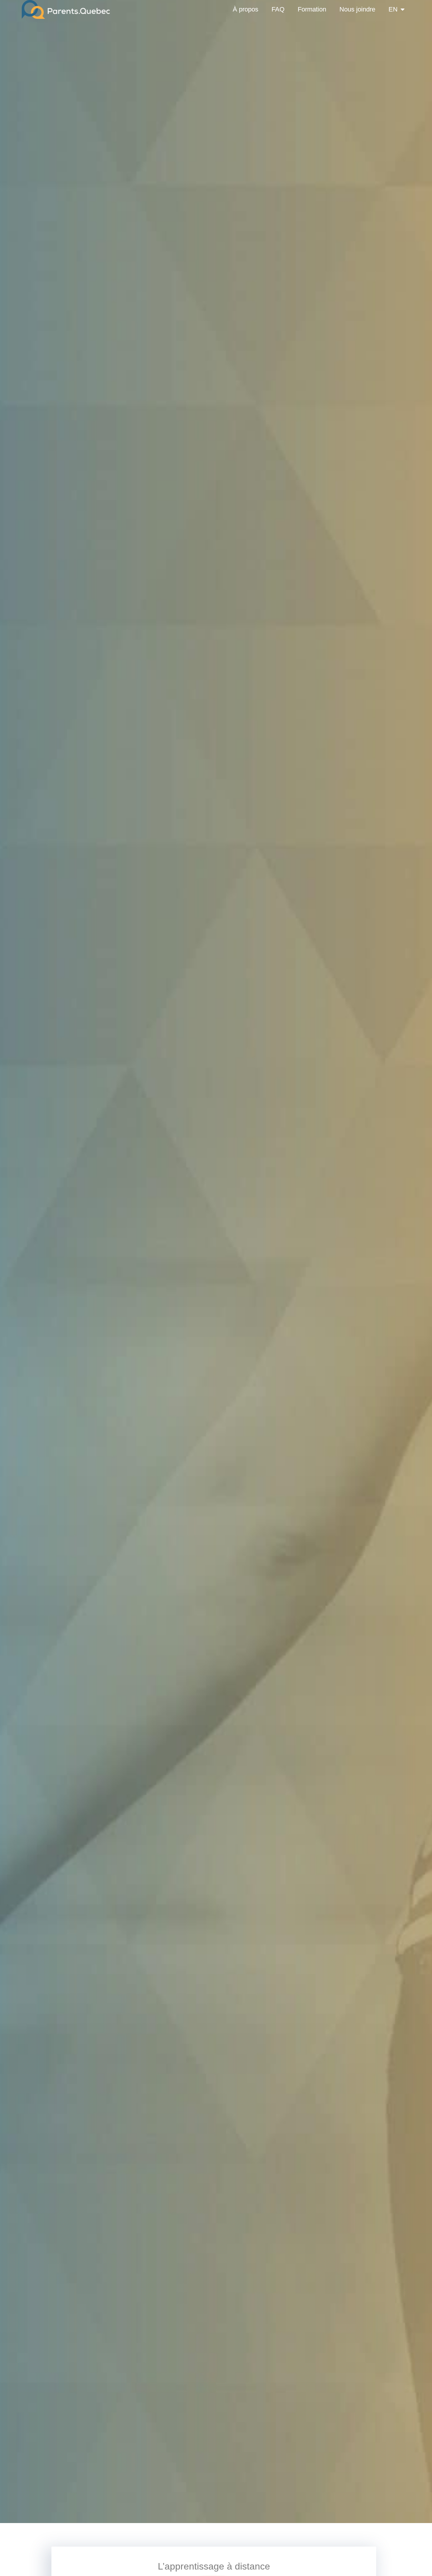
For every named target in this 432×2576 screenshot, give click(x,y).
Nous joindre (357, 9)
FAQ (278, 9)
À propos (246, 9)
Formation (312, 9)
